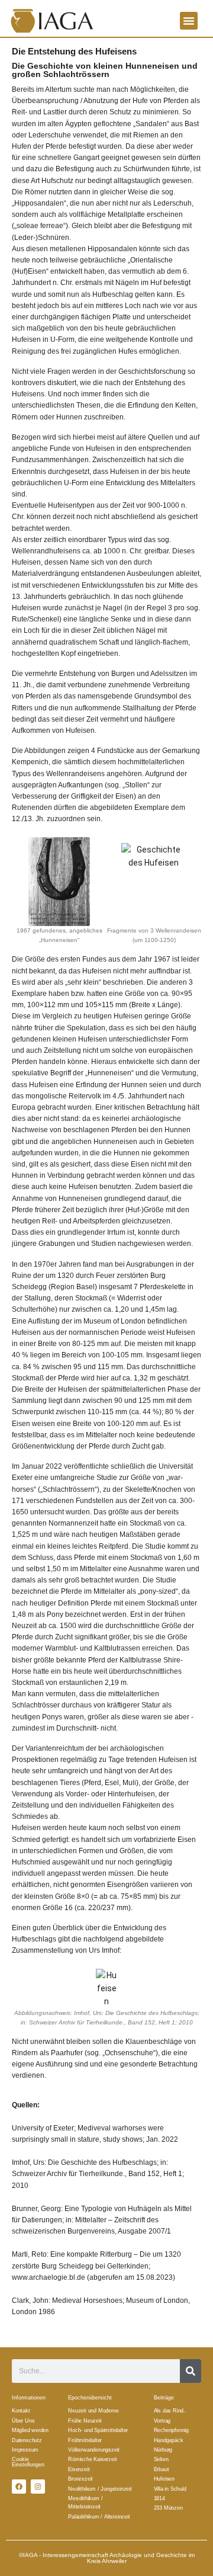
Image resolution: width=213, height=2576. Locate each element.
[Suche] (191, 2371)
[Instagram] (38, 2487)
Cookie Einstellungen (28, 2462)
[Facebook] (19, 2487)
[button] (189, 21)
